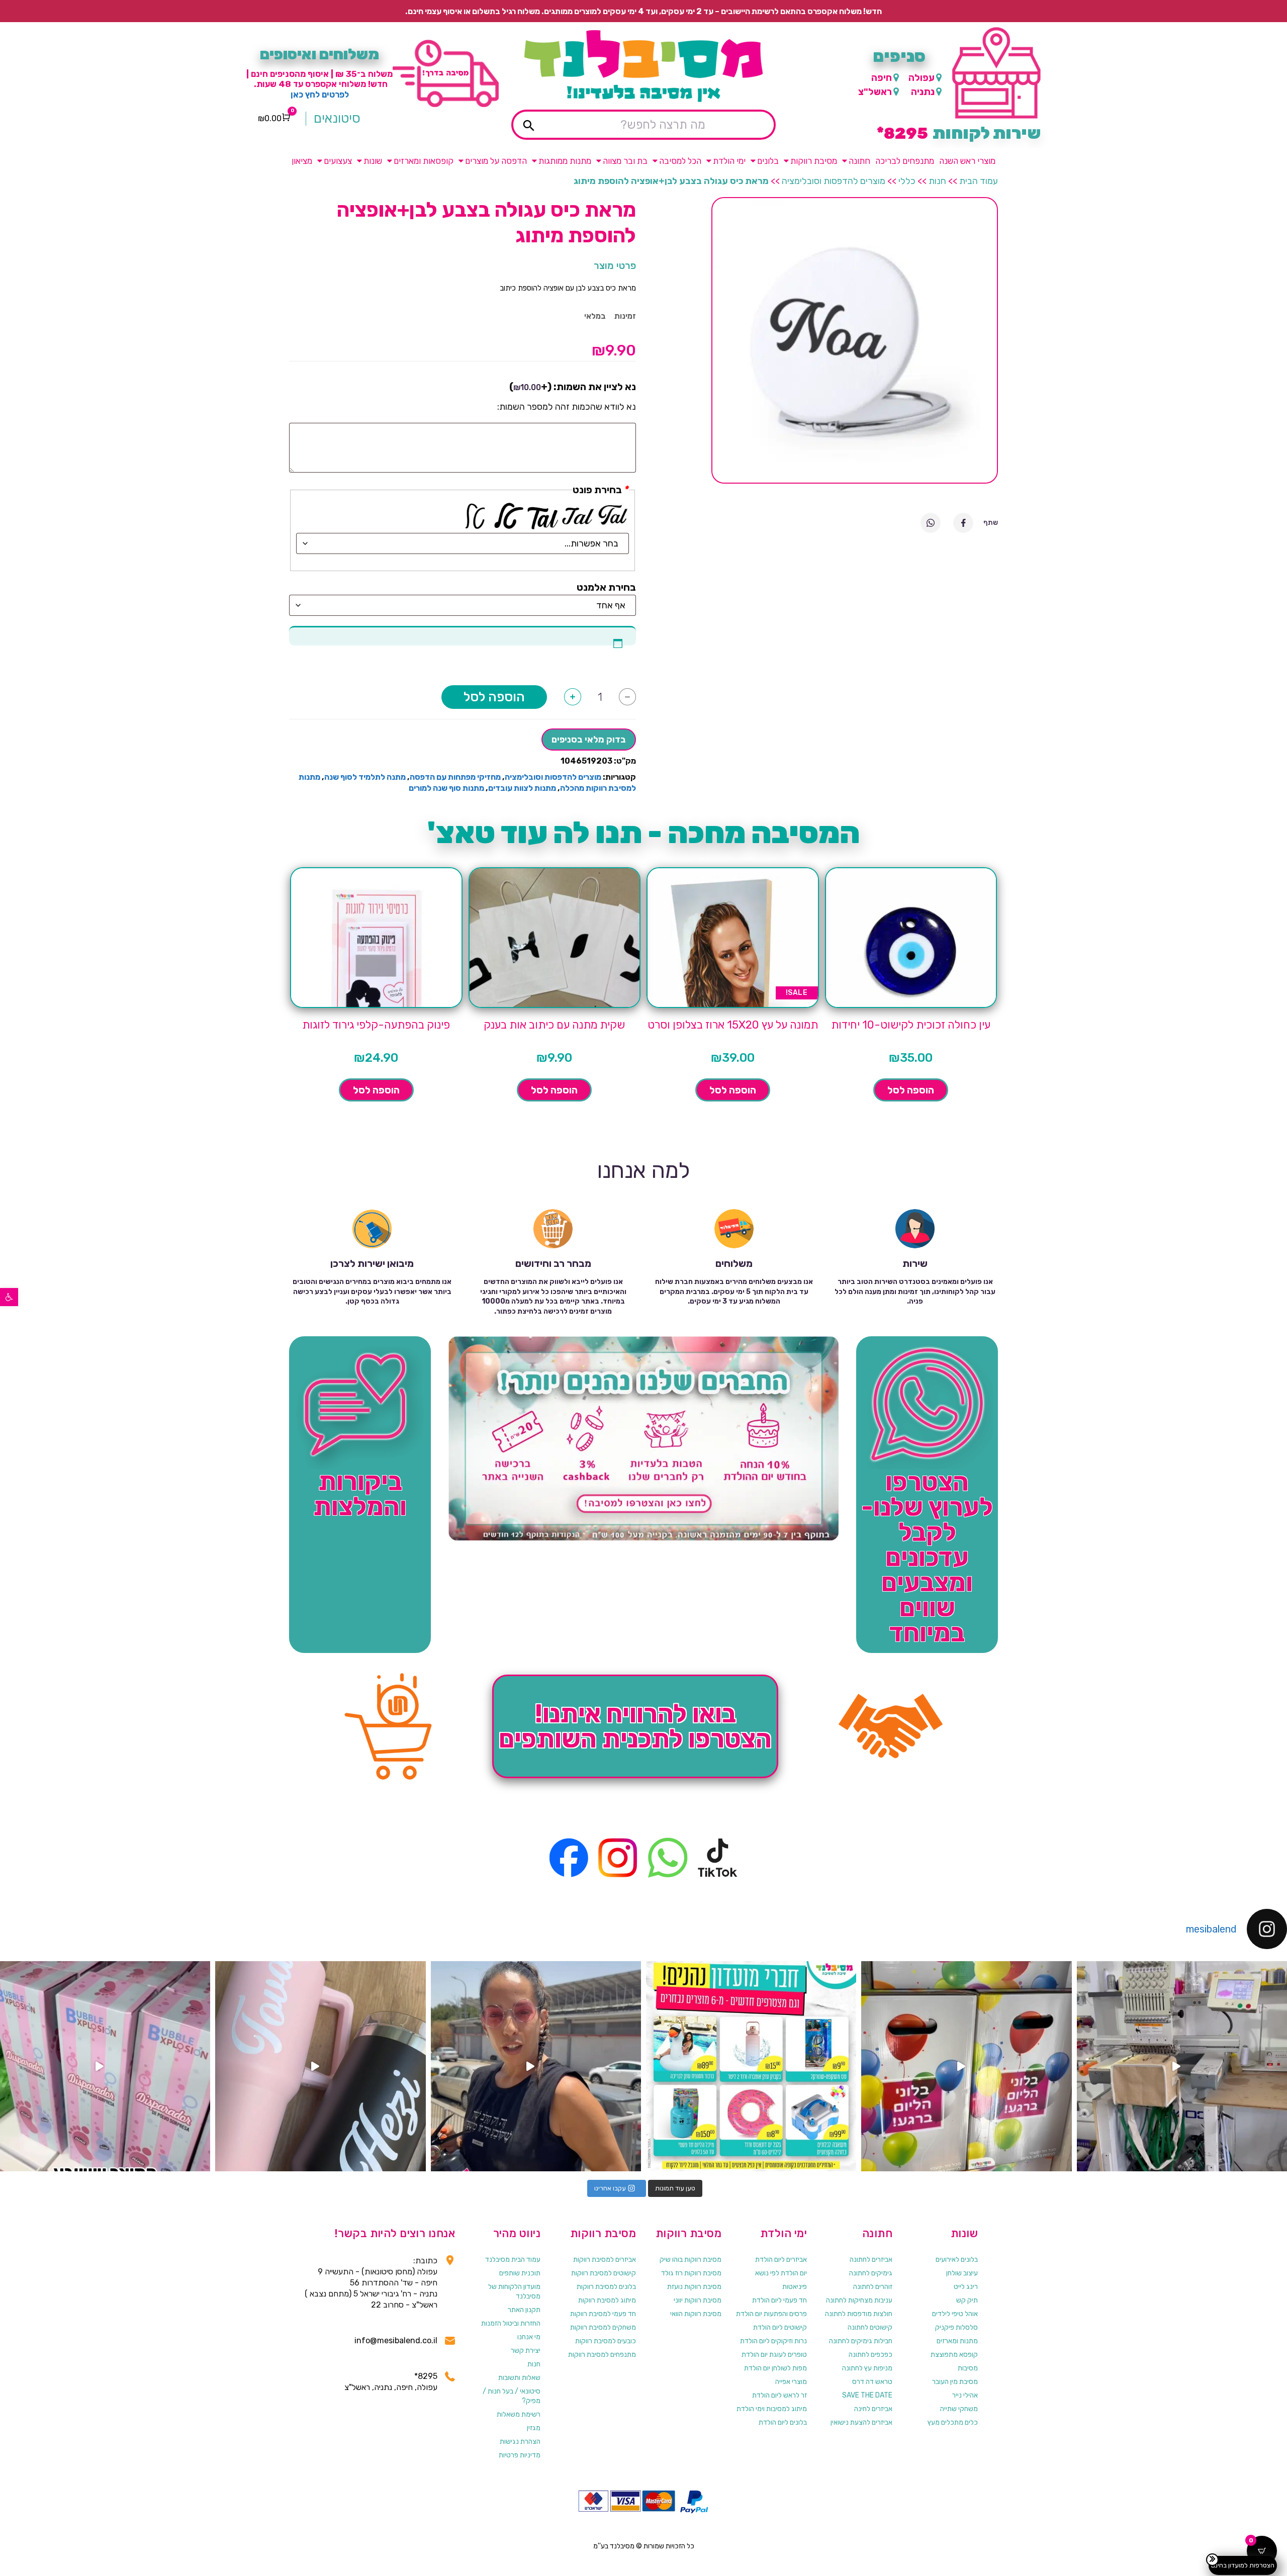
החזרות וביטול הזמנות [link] (511, 2323)
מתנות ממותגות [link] (565, 161)
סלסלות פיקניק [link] (956, 2327)
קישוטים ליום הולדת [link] (780, 2327)
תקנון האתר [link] (524, 2310)
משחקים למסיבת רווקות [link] (603, 2327)
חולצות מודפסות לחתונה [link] (859, 2314)
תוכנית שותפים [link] (520, 2273)
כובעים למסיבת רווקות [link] (606, 2341)
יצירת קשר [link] (526, 2351)
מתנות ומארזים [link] (957, 2341)
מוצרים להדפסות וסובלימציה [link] (834, 181)
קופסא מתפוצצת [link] (954, 2355)
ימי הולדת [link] (729, 161)
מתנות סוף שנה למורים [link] (446, 788)
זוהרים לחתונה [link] (873, 2287)
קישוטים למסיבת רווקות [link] (604, 2273)
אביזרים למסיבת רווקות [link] (605, 2260)
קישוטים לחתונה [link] (870, 2327)
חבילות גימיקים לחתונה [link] (861, 2341)
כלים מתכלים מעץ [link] (953, 2422)
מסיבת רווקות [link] (814, 161)
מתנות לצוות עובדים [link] (522, 788)
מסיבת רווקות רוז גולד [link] (691, 2273)
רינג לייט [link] (966, 2287)
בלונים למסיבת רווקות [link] (606, 2287)
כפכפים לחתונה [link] (870, 2355)
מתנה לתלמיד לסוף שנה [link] (365, 777)
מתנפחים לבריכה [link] (905, 161)
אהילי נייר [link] (965, 2395)
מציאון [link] (302, 161)
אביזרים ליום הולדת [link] (781, 2260)
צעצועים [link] (338, 161)
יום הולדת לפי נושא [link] (781, 2273)
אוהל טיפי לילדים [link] (955, 2314)
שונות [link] (373, 161)
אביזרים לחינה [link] (873, 2409)
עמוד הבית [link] (979, 181)
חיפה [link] (882, 78)
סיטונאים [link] (337, 119)
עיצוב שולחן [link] (962, 2273)
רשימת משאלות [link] (519, 2414)
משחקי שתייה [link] (959, 2409)
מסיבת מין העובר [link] (955, 2382)
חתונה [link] (859, 161)
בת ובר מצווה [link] (625, 161)
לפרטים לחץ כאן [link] (320, 95)
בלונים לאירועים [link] (957, 2260)
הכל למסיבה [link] (680, 161)
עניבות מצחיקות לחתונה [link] (859, 2300)
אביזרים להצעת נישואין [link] (861, 2422)
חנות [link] (937, 181)
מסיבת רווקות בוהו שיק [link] (691, 2260)
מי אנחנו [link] (529, 2337)
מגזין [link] (534, 2428)
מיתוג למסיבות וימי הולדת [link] (772, 2409)
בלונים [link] (768, 161)
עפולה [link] (922, 78)
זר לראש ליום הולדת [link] (779, 2395)
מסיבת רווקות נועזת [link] (694, 2287)
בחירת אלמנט (606, 587)
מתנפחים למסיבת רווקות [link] (602, 2355)
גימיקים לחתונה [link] (871, 2273)
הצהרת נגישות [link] (520, 2442)
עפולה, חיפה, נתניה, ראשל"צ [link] (391, 2387)
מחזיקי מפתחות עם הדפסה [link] (455, 777)
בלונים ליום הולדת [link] (783, 2422)
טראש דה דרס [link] (872, 2382)
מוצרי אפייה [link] (791, 2382)
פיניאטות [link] (795, 2287)
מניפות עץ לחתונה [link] (867, 2368)
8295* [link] (426, 2376)
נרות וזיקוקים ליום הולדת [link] (773, 2341)
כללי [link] (907, 181)
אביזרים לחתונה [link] (871, 2260)
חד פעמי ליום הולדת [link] (779, 2300)
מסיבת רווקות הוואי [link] (696, 2314)
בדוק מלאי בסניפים (589, 740)
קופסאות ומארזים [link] (424, 161)
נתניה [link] (923, 92)
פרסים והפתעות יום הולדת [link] (771, 2314)
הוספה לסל (494, 697)
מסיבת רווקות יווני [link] (698, 2300)
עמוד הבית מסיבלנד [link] (513, 2260)
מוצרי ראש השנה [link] (967, 161)
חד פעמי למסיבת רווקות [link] (603, 2314)
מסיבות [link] (968, 2368)
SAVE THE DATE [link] (867, 2395)
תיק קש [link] (967, 2300)
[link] (9, 1297)
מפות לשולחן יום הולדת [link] (775, 2368)
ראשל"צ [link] (875, 92)
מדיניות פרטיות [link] (520, 2455)
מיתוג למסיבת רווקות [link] (607, 2300)
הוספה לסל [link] (911, 1090)
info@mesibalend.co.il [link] (396, 2340)
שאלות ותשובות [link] (519, 2378)
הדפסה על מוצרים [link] (496, 161)
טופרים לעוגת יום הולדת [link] (774, 2355)
